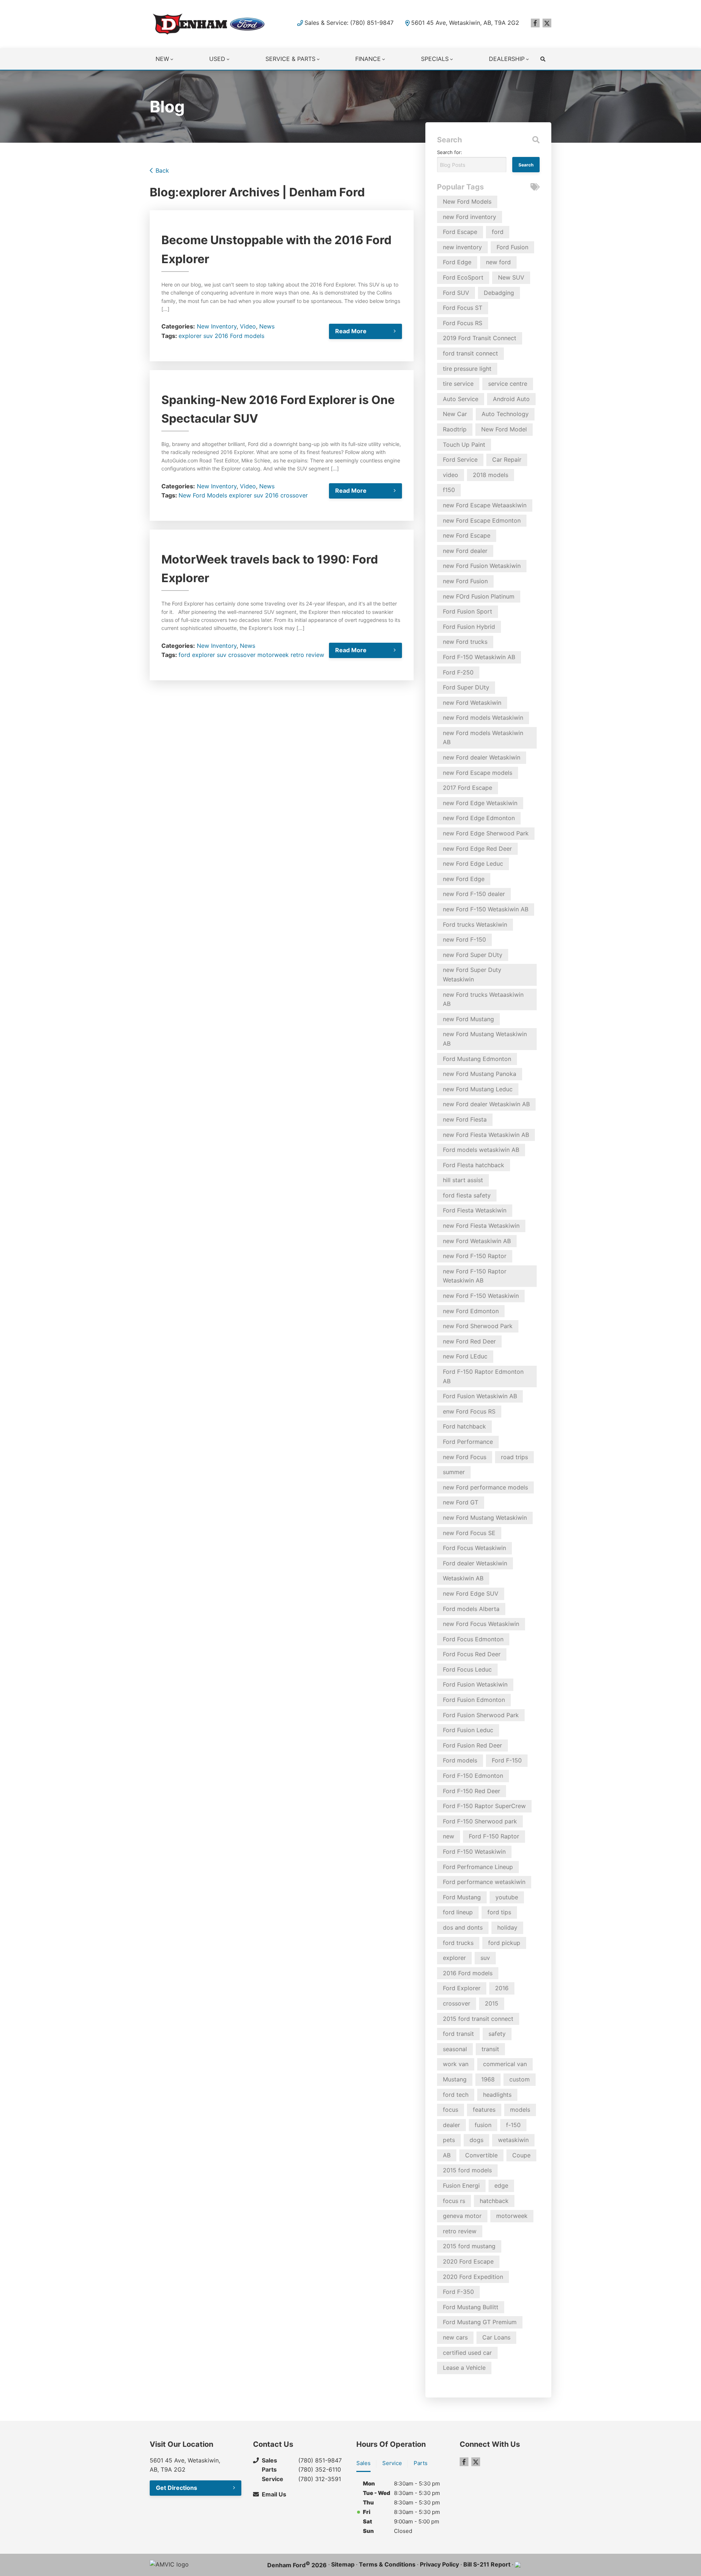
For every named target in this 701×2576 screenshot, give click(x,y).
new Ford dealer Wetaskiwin (482, 757)
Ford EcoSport (463, 277)
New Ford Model (504, 429)
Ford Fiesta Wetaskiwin (475, 1210)
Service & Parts (290, 59)
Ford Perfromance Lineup (478, 1867)
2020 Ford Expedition (473, 2277)
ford (184, 655)
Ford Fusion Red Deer (472, 1745)
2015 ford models (467, 2170)
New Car (455, 414)
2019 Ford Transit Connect (480, 338)
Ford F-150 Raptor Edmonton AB (483, 1376)
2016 (272, 495)
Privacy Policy (439, 2564)
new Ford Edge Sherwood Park (486, 833)
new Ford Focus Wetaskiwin (481, 1624)
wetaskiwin (513, 2140)
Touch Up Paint (464, 445)
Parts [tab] (421, 2463)
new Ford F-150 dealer (474, 894)
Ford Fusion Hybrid (469, 627)
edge (501, 2185)
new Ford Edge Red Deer (477, 849)
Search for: (450, 152)
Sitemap (343, 2564)
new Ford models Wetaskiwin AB (483, 738)
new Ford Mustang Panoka (480, 1074)
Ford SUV (456, 293)
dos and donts (463, 1927)
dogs (476, 2140)
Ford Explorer (462, 1988)
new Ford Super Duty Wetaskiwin (472, 974)
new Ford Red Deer (469, 1341)
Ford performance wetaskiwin (484, 1882)
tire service (458, 384)
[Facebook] (535, 23)
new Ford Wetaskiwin (472, 703)
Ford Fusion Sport (468, 611)
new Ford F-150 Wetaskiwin (481, 1296)
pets (449, 2140)
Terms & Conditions (387, 2564)
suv (208, 336)
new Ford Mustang (468, 1019)
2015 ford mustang (469, 2246)
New (162, 59)
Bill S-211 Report (487, 2564)
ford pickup (504, 1943)
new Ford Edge (464, 879)
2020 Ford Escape (468, 2261)
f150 (449, 490)
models (520, 2110)
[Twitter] (547, 23)
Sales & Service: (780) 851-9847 (349, 23)
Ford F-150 (507, 1760)
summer (454, 1472)
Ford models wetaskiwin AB (481, 1150)
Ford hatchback (464, 1426)
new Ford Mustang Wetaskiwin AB (485, 1039)
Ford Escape (460, 232)
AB (447, 2155)
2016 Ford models (240, 336)
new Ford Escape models (478, 773)
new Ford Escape (467, 535)
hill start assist (463, 1180)
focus (451, 2110)
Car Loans (496, 2337)
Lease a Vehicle (464, 2368)
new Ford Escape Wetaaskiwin (485, 505)
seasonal (455, 2049)
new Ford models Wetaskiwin (483, 718)
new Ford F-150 (464, 939)
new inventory (462, 247)
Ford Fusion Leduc (468, 1730)
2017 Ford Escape (468, 788)
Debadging (499, 293)
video (451, 475)
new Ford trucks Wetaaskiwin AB (483, 999)
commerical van (505, 2064)
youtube (507, 1897)
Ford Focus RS (463, 323)
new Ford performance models (485, 1487)
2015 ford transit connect (478, 2019)
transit (490, 2049)
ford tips (499, 1912)
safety (497, 2034)
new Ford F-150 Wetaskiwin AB (486, 909)
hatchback (494, 2201)
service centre (508, 384)
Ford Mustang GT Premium (480, 2322)
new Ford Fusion (465, 581)
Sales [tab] (363, 2463)
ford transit (458, 2034)
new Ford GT (461, 1502)
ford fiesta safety (467, 1195)
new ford (498, 262)
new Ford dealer (465, 551)
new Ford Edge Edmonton (479, 818)
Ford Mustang (462, 1897)
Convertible (481, 2155)
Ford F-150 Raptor (494, 1836)
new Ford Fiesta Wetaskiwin (481, 1226)
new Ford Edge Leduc (473, 864)
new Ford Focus (465, 1457)
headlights (497, 2095)
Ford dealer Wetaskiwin (475, 1563)
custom (520, 2079)
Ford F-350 (458, 2292)
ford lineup (458, 1912)
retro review (307, 655)
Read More (351, 331)
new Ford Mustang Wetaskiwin (485, 1518)
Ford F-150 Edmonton (473, 1776)
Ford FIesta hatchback (474, 1165)
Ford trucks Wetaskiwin (475, 924)
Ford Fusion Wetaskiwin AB (480, 1396)
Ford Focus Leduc (467, 1669)
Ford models (460, 1760)
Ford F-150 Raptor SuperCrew (484, 1806)
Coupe (521, 2155)
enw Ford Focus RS (469, 1411)
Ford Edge (457, 262)
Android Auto (511, 399)
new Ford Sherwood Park (478, 1326)
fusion (483, 2125)
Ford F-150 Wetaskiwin (474, 1852)
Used (217, 59)
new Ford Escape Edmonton (482, 520)
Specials (435, 59)
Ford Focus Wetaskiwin (474, 1548)
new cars (455, 2337)
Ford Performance (468, 1442)
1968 (488, 2079)
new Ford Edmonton (471, 1311)
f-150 (513, 2125)
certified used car (467, 2353)
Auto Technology (505, 414)
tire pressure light (467, 369)
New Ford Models (203, 495)
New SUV (511, 277)
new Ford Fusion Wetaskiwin (482, 566)
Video (248, 326)
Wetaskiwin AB (463, 1578)
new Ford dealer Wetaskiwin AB (486, 1104)
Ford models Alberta (471, 1609)
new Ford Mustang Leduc (478, 1089)
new (449, 1836)
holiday (507, 1927)
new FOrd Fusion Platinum (479, 596)
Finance (368, 59)
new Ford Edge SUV (471, 1593)
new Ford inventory (470, 217)
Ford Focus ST (463, 308)
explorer (190, 336)
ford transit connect (470, 353)
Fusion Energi (461, 2185)
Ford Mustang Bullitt (471, 2307)
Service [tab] (392, 2463)
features (484, 2110)
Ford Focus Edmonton (473, 1639)
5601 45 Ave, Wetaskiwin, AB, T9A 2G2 (465, 23)
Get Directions (177, 2488)
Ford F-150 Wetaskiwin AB (479, 657)
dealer (451, 2125)
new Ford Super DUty (473, 955)
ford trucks (458, 1943)
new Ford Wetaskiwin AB (477, 1241)
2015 (492, 2003)
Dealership (507, 59)
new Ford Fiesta (465, 1119)
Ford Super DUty (466, 687)
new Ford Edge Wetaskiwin (480, 803)
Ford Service (460, 460)
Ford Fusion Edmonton (474, 1700)
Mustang (455, 2079)
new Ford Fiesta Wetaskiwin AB (486, 1135)
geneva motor (462, 2216)
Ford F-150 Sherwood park (480, 1821)
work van (456, 2064)
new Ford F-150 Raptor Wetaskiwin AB (475, 1276)
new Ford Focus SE (469, 1533)
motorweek (273, 655)
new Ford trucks (465, 642)
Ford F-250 (458, 672)
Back (162, 170)
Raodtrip (455, 429)
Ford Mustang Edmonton (477, 1059)
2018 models (491, 475)
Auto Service (461, 399)
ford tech (456, 2095)
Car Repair (507, 460)
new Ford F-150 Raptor (475, 1256)
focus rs (454, 2201)
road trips (514, 1457)
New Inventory (217, 326)
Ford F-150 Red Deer (472, 1791)
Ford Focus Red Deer (472, 1654)
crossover (294, 495)
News (267, 326)
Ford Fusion (512, 247)
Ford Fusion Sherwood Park (481, 1715)
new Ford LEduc (465, 1356)
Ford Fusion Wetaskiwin (475, 1684)
